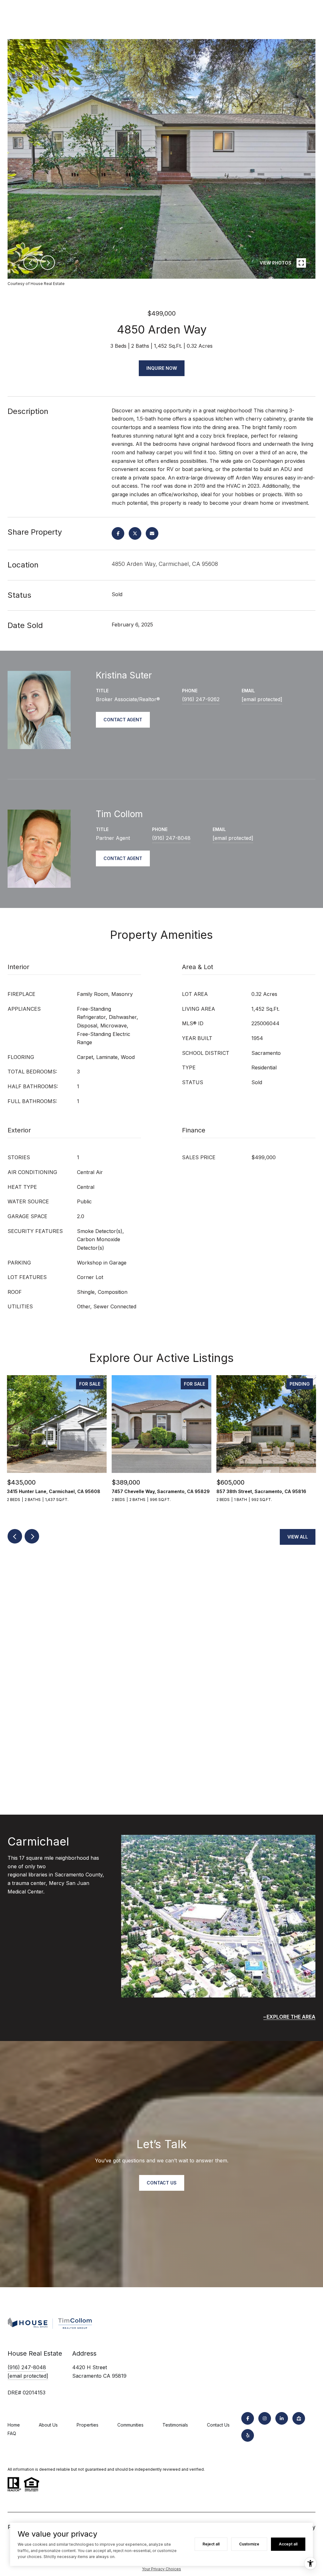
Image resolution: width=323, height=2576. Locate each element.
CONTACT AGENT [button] (123, 720)
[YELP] (248, 2435)
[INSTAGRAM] (265, 2418)
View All (298, 1537)
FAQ (12, 2433)
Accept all (288, 2544)
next (48, 263)
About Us (48, 2425)
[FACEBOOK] (248, 2418)
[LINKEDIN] (282, 2418)
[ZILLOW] (299, 2418)
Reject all (211, 2544)
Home (14, 2425)
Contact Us (218, 2425)
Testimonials (175, 2425)
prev (31, 263)
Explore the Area (291, 2017)
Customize (249, 2544)
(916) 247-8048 (171, 838)
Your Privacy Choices (161, 2569)
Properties (88, 2425)
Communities (130, 2425)
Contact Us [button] (162, 2183)
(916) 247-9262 (201, 699)
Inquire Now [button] (162, 368)
